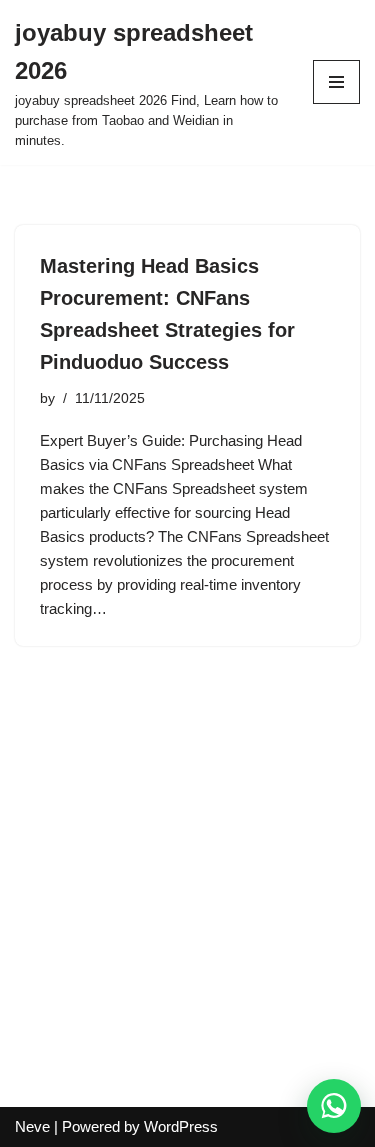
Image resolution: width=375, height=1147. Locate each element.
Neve (32, 1126)
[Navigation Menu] (336, 82)
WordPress (181, 1126)
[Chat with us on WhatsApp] (334, 1106)
